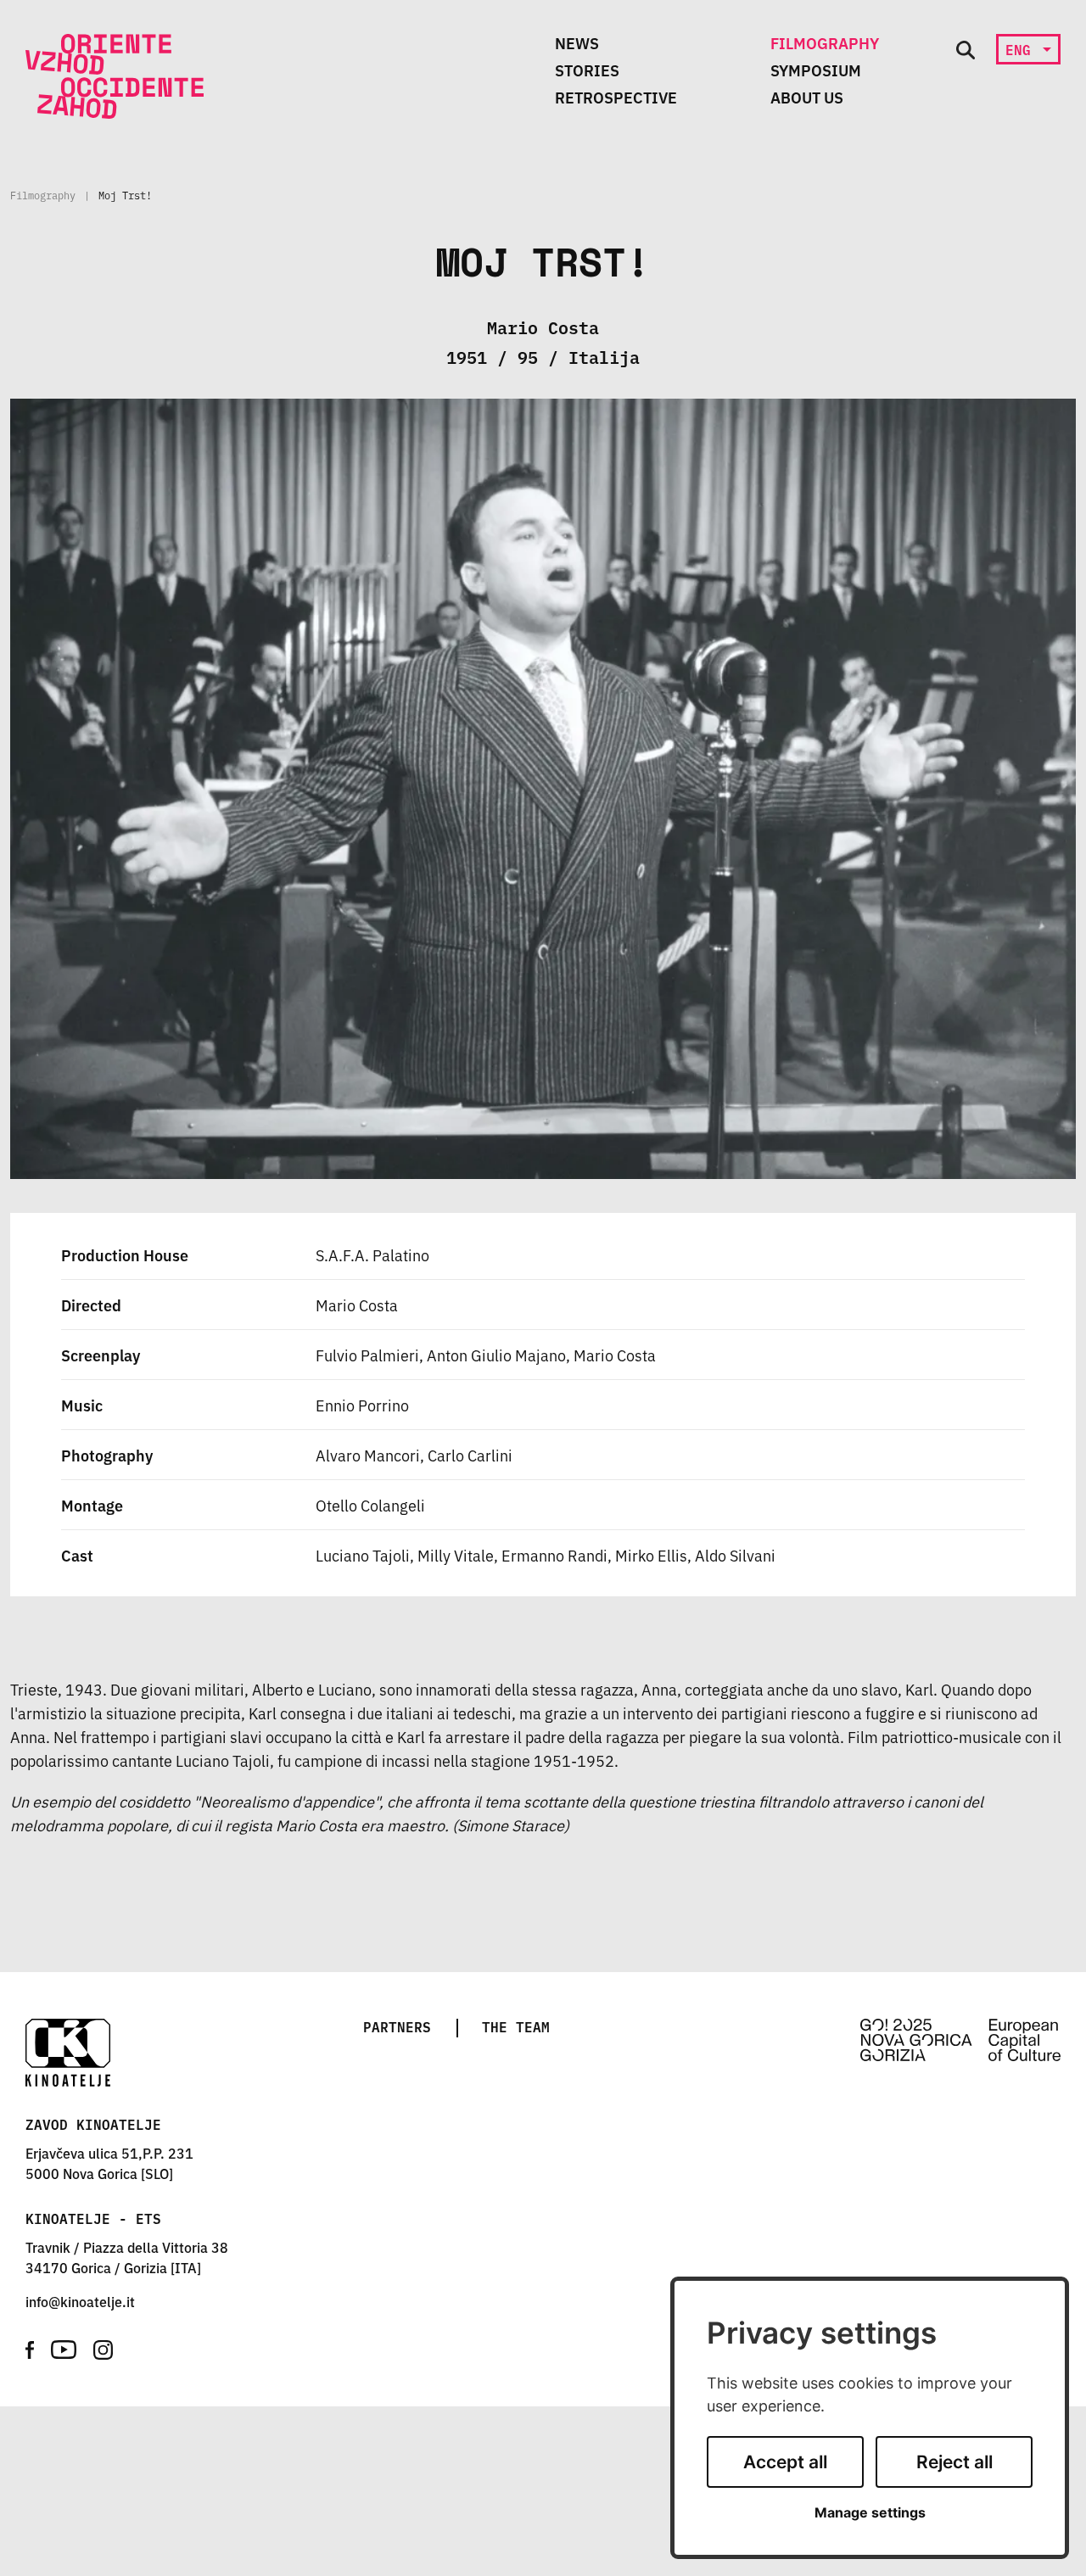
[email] (80, 2301)
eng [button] (1022, 49)
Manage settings (870, 2513)
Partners (397, 2026)
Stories (587, 70)
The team (516, 2026)
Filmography (825, 42)
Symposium (816, 70)
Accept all (785, 2462)
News (577, 42)
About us (807, 97)
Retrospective (616, 97)
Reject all (954, 2462)
